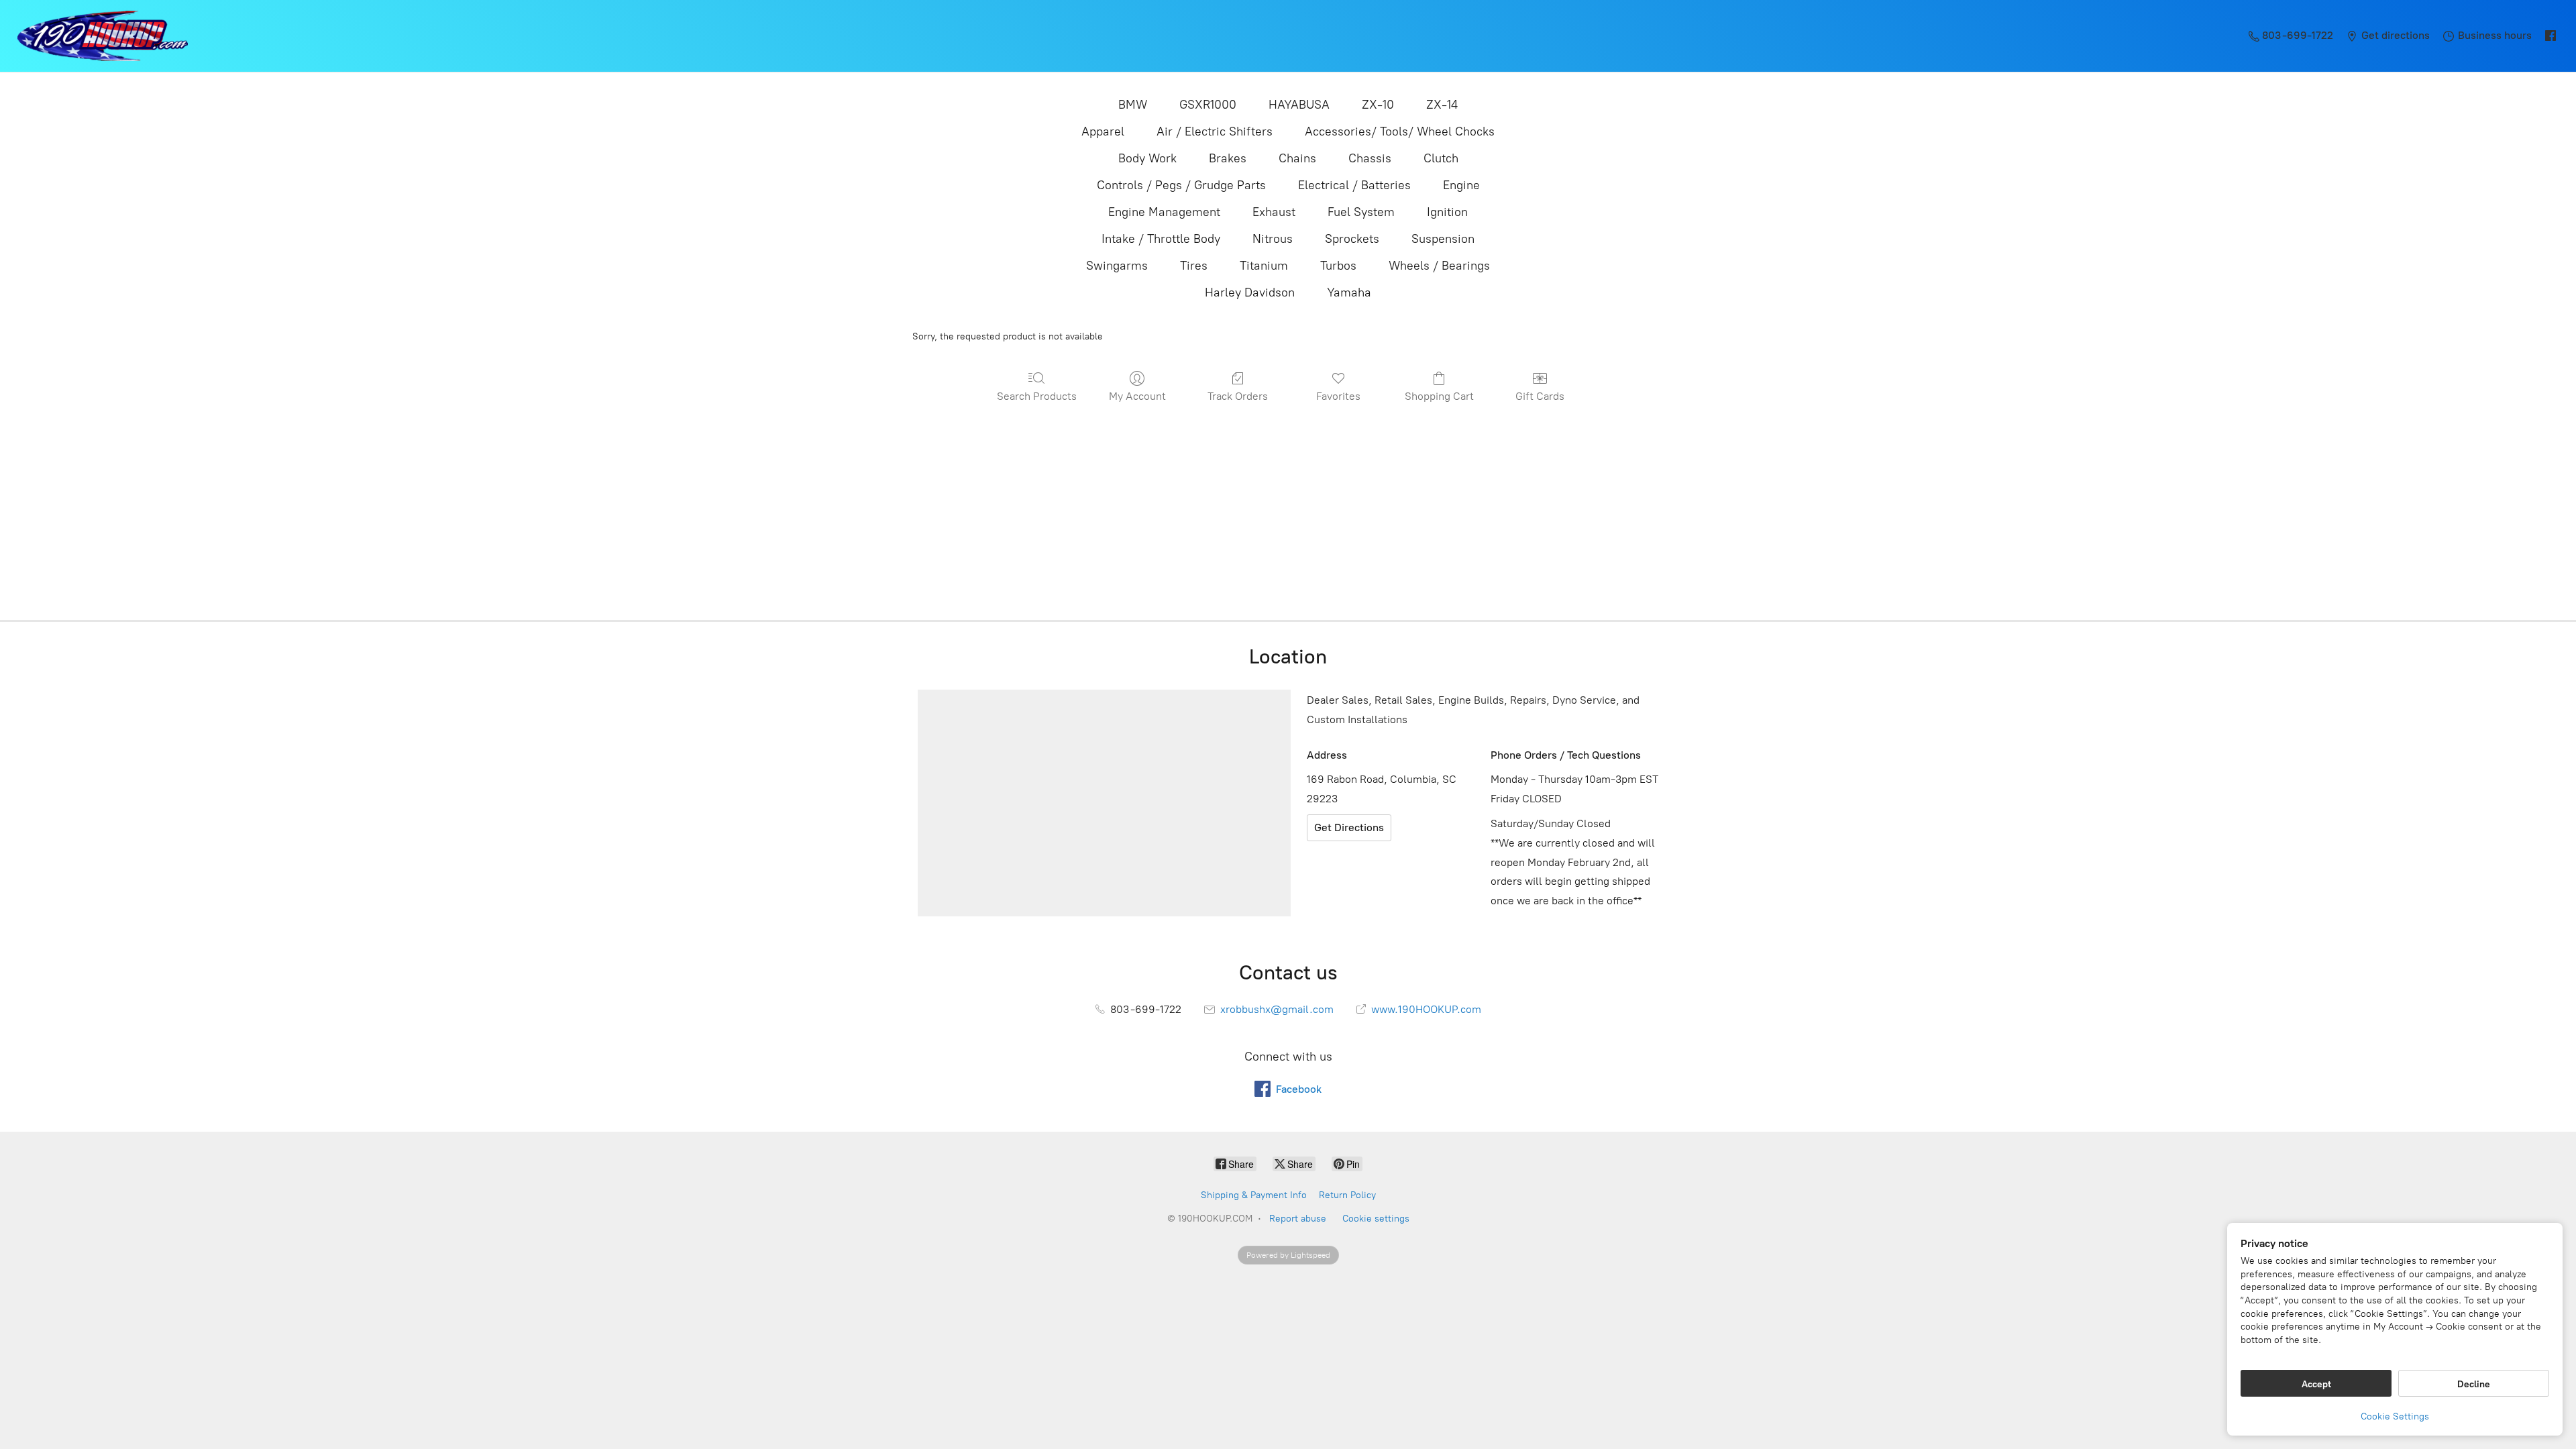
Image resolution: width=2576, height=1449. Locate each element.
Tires (1194, 266)
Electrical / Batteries (1354, 185)
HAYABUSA (1299, 105)
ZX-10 (1378, 105)
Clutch (1441, 158)
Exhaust (1274, 212)
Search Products (1037, 396)
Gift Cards (1540, 396)
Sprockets (1352, 239)
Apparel (1103, 131)
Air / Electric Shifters (1215, 131)
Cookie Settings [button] (2395, 1416)
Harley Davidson (1250, 292)
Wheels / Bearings (1439, 266)
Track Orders (1238, 396)
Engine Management (1164, 212)
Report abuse (1298, 1219)
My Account (1137, 396)
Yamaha (1349, 292)
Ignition (1447, 212)
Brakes (1228, 158)
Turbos (1338, 266)
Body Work (1147, 158)
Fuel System (1361, 212)
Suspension (1443, 239)
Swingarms (1117, 266)
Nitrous (1273, 239)
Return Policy (1347, 1195)
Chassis (1370, 158)
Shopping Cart (1439, 396)
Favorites (1338, 396)
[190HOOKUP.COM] (103, 36)
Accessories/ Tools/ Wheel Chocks (1400, 131)
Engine (1461, 185)
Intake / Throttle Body (1161, 239)
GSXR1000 (1208, 105)
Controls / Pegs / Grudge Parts (1181, 185)
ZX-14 (1442, 105)
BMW (1133, 105)
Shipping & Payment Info (1254, 1195)
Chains (1297, 158)
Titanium (1264, 266)
